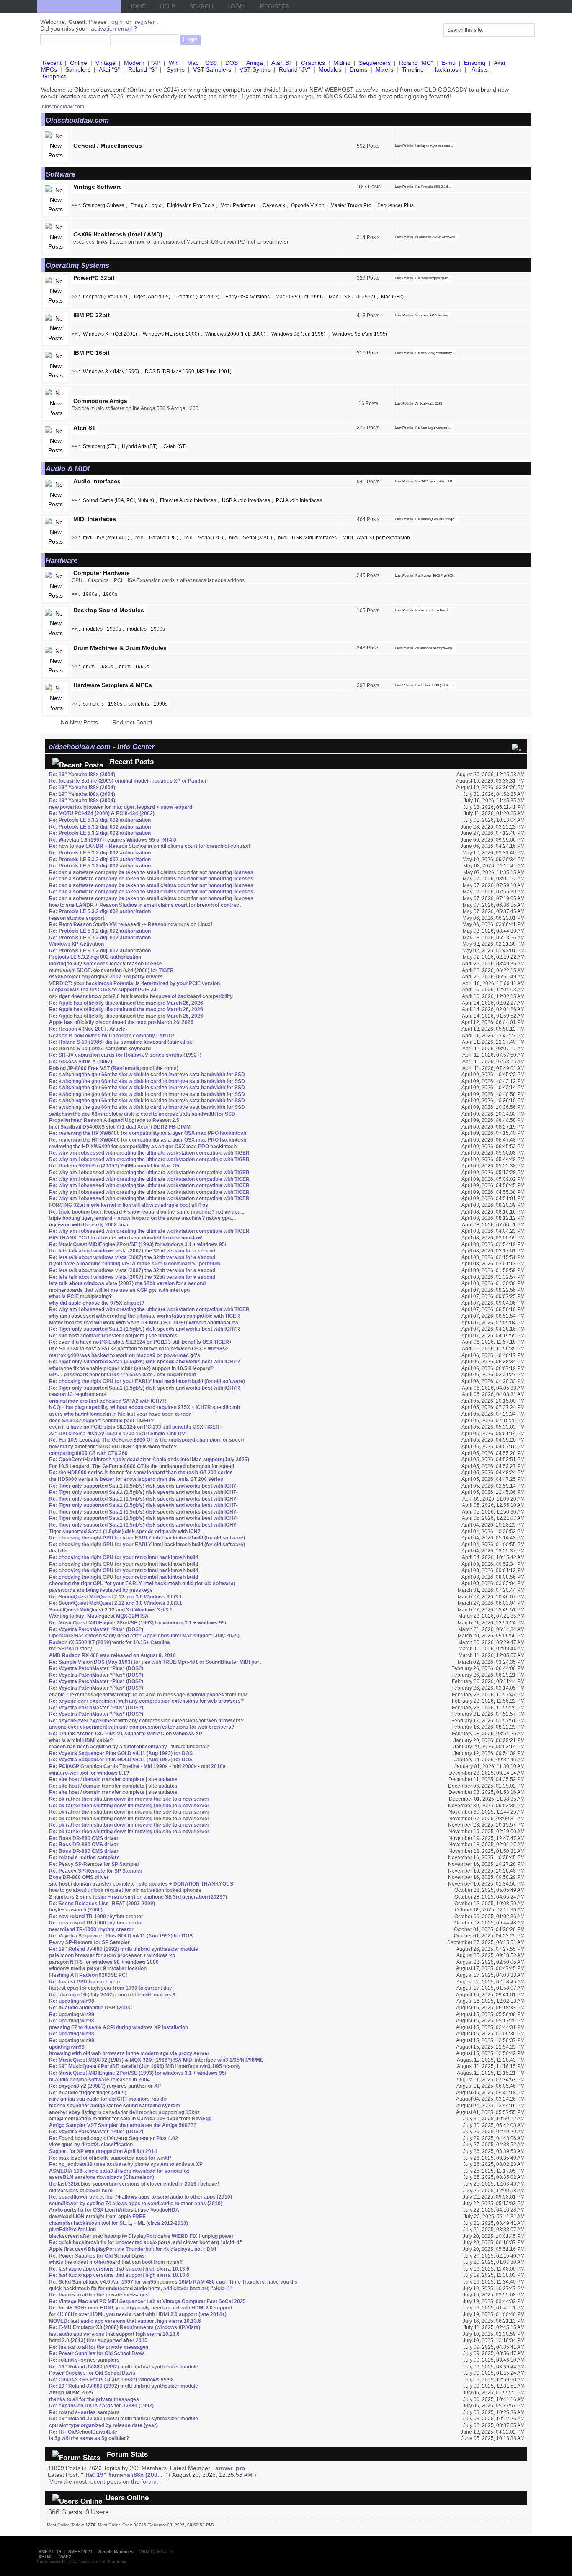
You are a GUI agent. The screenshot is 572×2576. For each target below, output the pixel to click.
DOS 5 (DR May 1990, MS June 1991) (188, 372)
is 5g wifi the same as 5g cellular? (89, 2438)
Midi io (342, 63)
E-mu (448, 63)
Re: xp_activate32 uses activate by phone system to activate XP (126, 2164)
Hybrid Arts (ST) (140, 446)
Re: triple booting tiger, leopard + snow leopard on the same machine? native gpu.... (147, 1212)
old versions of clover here (81, 2191)
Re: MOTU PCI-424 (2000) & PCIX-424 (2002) (102, 813)
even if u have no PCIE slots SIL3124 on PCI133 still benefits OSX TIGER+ (136, 1427)
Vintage (106, 63)
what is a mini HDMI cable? (81, 1740)
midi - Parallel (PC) (157, 538)
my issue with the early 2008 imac (89, 1225)
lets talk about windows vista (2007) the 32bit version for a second (127, 1283)
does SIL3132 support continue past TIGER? (101, 1421)
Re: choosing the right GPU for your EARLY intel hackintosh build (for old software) (147, 1381)
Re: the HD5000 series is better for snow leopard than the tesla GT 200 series (141, 1473)
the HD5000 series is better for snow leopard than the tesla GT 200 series (136, 1479)
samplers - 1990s (148, 704)
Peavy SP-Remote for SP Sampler (89, 1942)
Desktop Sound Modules (109, 610)
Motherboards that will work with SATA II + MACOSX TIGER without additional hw (144, 1323)
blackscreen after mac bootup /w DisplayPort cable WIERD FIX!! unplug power (141, 2236)
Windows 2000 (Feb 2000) (235, 334)
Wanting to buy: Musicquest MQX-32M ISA (99, 1616)
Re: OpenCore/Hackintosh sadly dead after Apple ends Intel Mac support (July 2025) (149, 1460)
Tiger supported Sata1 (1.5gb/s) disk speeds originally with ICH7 (125, 1532)
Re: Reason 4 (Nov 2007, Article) (88, 1029)
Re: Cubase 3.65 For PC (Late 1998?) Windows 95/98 (111, 2380)
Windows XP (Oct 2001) (110, 334)
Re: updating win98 (72, 2001)
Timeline (413, 69)
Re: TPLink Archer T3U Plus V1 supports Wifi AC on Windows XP (126, 1734)
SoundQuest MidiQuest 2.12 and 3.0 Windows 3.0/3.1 (111, 1610)
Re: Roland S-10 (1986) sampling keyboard (100, 1049)
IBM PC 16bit (91, 353)
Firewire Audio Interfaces (188, 500)
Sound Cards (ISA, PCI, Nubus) (119, 500)
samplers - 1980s (103, 704)
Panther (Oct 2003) (198, 297)
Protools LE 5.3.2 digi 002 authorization (95, 957)
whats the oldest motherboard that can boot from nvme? (116, 2262)
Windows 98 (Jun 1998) (299, 334)
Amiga (255, 63)
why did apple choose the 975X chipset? (97, 1303)
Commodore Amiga (100, 401)
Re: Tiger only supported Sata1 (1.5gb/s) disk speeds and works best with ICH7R (144, 1329)
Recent (52, 63)
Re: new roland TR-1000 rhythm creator (96, 1917)
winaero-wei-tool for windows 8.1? (89, 1773)
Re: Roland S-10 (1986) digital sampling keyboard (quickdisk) (121, 1042)
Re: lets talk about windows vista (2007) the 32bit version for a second (132, 1251)
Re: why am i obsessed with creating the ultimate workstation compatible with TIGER (149, 1153)
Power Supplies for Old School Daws (92, 2373)
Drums (358, 69)
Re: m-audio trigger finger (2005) (88, 2093)
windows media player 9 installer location (98, 1968)
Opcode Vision (308, 205)
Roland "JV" (295, 69)
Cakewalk (274, 205)
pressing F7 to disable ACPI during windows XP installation (119, 2027)
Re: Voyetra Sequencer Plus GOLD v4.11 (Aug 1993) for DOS (121, 1753)
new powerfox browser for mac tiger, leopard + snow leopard (121, 807)
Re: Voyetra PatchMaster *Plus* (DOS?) (96, 1629)
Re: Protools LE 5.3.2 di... (433, 187)
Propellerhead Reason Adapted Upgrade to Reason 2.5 (114, 1120)
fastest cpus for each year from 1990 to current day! (111, 1988)
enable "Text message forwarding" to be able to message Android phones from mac (149, 1695)
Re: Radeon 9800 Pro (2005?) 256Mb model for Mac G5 (114, 1166)
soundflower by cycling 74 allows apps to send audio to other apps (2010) (136, 2204)
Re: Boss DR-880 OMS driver (84, 1838)
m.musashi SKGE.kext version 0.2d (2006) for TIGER (111, 970)
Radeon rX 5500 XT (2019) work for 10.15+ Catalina (110, 1642)
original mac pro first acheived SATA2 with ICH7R (108, 1401)
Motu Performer (238, 205)
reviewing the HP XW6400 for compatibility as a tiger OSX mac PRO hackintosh (143, 1147)
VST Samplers (212, 69)
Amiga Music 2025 (429, 404)
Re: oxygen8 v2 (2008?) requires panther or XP (105, 2086)
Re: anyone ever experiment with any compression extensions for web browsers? (146, 1701)
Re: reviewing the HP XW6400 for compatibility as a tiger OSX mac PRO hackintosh (148, 1133)
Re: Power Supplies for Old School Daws (97, 2256)
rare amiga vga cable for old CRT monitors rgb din (108, 2099)
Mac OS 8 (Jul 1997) (352, 297)
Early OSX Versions (247, 297)
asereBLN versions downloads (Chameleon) (102, 2177)
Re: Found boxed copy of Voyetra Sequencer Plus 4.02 (113, 2138)
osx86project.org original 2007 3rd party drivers (106, 977)
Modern (134, 63)
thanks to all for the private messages (94, 2399)
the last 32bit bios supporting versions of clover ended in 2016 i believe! (134, 2184)
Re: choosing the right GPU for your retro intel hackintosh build (124, 1557)
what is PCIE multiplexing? (80, 1296)
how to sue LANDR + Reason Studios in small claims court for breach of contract (145, 905)
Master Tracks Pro (351, 205)
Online (79, 63)
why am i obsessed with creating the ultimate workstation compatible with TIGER (144, 1316)
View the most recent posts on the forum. (104, 2481)
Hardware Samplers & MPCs (113, 685)
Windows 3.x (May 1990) (111, 372)
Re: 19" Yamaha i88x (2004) (82, 775)
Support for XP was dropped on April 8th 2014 (103, 2151)
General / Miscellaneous (108, 146)
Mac (193, 63)
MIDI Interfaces (95, 519)
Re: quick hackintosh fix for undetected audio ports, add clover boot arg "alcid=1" (146, 2242)
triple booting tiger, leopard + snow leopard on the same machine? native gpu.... (142, 1218)
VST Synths (255, 69)
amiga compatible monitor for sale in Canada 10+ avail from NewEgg (130, 2119)
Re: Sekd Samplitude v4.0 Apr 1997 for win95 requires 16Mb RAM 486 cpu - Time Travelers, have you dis (173, 2282)
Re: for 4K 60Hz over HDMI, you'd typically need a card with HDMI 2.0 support (141, 2308)
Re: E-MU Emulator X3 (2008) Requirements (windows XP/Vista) (125, 2327)
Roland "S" (142, 69)
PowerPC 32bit (94, 278)
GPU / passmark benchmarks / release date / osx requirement (122, 1375)
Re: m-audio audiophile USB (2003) (90, 2008)
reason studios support (77, 918)
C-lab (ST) (175, 446)
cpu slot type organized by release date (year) (103, 2425)
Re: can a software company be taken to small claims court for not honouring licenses (151, 872)
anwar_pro (230, 2468)
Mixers (384, 69)
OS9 (211, 63)
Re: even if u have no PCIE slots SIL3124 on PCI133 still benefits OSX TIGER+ (140, 1342)
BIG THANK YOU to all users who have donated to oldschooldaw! (126, 1238)
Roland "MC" (416, 63)
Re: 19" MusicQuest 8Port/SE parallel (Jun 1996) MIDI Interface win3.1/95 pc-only (145, 2066)
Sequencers (375, 63)
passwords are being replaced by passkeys (101, 1590)
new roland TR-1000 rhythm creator (91, 1929)
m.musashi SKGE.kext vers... (436, 237)
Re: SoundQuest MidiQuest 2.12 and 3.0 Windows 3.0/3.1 (116, 1597)
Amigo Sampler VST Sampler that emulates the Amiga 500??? (123, 2125)
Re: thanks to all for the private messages (99, 2295)
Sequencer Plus (396, 205)
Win (174, 63)
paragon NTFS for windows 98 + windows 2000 (104, 1962)
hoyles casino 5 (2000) (76, 1910)
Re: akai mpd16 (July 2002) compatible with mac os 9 (112, 1995)
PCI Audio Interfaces (299, 500)
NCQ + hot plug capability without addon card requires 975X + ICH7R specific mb (144, 1407)
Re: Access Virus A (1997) (81, 1062)
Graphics (313, 63)
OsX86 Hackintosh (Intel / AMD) (118, 234)
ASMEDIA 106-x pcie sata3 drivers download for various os (119, 2171)
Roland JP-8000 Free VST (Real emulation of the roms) (114, 1068)
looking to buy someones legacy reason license (106, 964)
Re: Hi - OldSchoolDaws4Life (83, 2432)
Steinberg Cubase (104, 205)
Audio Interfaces (97, 481)
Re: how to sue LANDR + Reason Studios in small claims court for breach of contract (150, 846)
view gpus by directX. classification (91, 2145)
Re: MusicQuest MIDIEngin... (436, 519)
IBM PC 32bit (91, 315)
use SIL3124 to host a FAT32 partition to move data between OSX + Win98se (139, 1349)
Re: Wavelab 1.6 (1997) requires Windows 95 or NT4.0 (113, 840)
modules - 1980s (102, 629)
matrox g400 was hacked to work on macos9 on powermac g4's (125, 1355)
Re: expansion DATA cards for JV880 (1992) (101, 2406)
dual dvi (58, 1551)
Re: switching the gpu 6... (433, 278)
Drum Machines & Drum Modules (120, 648)
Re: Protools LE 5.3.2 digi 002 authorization (100, 820)
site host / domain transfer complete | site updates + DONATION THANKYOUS (141, 1884)
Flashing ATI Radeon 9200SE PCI (88, 1975)
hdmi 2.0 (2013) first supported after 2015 (98, 2340)
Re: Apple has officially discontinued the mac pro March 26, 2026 (126, 1003)
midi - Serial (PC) (204, 538)
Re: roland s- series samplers (84, 1858)
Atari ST (282, 63)
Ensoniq (475, 63)
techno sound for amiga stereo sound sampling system (115, 2106)
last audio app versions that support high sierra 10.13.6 (114, 2334)
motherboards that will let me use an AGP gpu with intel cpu (119, 1290)
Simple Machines (116, 2552)
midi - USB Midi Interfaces (307, 538)
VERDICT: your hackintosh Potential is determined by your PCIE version (134, 983)
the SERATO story (71, 1649)
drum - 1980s (98, 667)
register (145, 22)
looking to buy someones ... (434, 146)
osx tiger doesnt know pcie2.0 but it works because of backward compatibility (141, 996)
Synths (176, 69)
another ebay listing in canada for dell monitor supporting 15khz (124, 2112)
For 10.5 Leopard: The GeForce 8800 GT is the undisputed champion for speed (142, 1466)
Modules (330, 69)
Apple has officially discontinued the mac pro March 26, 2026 (121, 1022)
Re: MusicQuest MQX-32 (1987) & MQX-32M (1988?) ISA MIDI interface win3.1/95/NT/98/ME (156, 2060)
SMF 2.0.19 (50, 2552)
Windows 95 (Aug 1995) (360, 334)
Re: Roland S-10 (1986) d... (435, 685)
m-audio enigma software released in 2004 (99, 2080)
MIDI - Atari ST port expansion (376, 538)
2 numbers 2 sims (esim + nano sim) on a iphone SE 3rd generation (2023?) (138, 1897)
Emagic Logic (146, 205)
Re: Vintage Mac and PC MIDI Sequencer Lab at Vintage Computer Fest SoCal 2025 (147, 2301)
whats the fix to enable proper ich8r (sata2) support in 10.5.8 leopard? (131, 1368)
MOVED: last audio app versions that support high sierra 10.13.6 (125, 2321)
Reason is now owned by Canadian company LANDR (112, 1036)
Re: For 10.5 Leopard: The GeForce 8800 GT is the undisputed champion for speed (146, 1440)
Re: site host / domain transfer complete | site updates (113, 1336)
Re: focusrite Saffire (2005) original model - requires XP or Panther (128, 781)
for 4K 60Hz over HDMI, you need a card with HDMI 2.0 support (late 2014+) (138, 2314)
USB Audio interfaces (246, 500)
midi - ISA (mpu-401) (106, 538)
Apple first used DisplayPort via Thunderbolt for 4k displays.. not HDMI (133, 2249)
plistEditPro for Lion (72, 2230)
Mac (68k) (392, 297)
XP (157, 63)
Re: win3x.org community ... (435, 353)
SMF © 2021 (80, 2552)
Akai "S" (109, 69)
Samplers (78, 69)
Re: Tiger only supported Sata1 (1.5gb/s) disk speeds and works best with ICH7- (143, 1486)
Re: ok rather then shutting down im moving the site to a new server (129, 1799)
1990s (90, 594)
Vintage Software (98, 187)
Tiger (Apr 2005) (152, 297)
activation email (111, 28)
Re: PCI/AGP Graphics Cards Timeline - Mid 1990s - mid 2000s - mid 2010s (137, 1766)
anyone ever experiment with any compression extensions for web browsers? (142, 1727)
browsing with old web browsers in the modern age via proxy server (129, 2053)
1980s (110, 594)
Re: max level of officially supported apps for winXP (110, 2158)
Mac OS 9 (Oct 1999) (299, 297)
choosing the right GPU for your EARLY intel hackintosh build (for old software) (142, 1583)
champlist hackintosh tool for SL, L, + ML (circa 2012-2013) (119, 2223)
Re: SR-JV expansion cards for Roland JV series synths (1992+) (125, 1055)
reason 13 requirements (78, 1394)
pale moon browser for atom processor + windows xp (112, 1955)
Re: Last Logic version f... (433, 428)
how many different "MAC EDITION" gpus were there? (113, 1447)
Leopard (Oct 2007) (105, 297)
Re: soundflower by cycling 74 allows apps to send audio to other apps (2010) (140, 2197)
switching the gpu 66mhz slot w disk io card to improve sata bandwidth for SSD (142, 1114)
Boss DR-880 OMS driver (79, 1877)
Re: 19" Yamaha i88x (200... (435, 481)
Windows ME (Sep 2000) (171, 334)
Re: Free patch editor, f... (433, 610)
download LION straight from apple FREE (97, 2217)
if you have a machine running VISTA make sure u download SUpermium (135, 1264)
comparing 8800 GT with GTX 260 (88, 1453)
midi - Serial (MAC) (251, 538)
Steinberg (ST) (99, 446)
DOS (232, 63)
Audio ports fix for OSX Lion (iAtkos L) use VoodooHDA (114, 2210)
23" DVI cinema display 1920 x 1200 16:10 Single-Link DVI (118, 1434)
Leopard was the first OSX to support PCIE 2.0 (103, 990)
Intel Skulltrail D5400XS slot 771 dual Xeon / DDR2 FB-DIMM (120, 1127)
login (116, 22)
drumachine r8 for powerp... (435, 648)
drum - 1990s (134, 667)
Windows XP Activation (432, 315)
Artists (480, 69)
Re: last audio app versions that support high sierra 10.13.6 (119, 2269)
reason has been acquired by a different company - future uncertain (129, 1747)
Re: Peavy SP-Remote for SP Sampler (94, 1864)
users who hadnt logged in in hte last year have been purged (120, 1414)
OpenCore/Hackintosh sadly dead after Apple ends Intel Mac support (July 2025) (144, 1636)
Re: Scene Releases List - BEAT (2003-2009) (102, 1904)
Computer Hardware (102, 573)
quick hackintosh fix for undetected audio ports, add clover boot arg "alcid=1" (141, 2289)
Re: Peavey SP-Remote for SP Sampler (96, 1871)
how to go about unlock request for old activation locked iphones (125, 1890)
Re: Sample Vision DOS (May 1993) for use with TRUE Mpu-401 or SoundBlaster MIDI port (155, 1662)
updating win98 (67, 2047)
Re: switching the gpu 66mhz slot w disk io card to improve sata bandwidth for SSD (147, 1075)
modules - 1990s (146, 629)
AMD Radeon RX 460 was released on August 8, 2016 (112, 1655)
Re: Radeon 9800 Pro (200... (435, 576)
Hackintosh (447, 69)
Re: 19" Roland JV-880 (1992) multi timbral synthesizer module (124, 1949)
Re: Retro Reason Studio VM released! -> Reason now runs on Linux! (131, 924)
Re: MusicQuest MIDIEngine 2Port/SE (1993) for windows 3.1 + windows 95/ (138, 1244)
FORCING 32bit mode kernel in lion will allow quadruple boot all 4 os (129, 1205)
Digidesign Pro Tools (191, 205)
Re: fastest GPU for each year (85, 1982)
